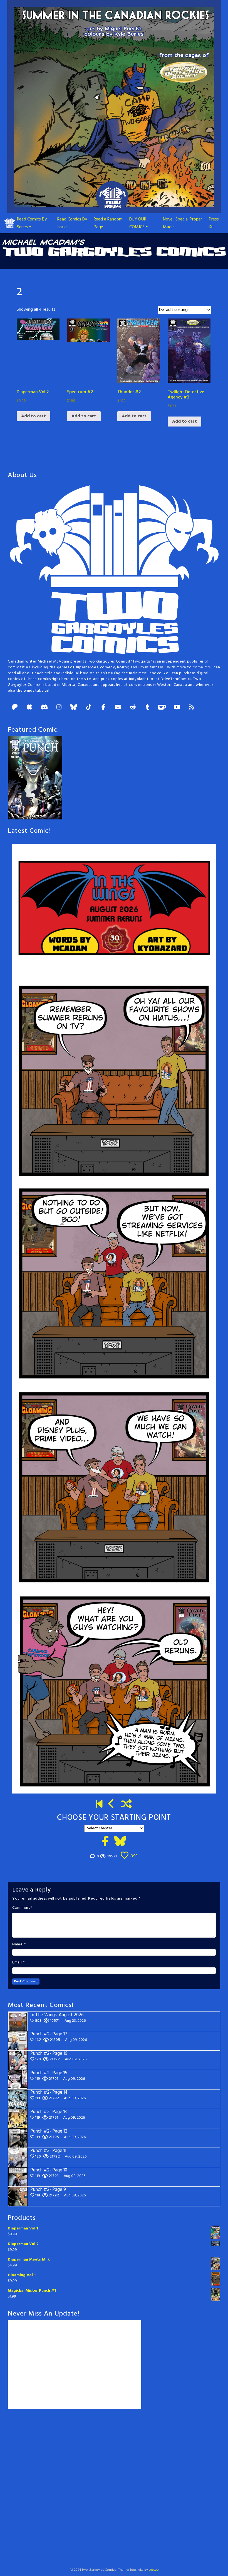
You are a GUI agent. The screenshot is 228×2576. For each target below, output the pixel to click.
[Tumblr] (147, 708)
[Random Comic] (127, 1805)
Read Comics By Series (32, 223)
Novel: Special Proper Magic (183, 223)
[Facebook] (103, 708)
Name (18, 1945)
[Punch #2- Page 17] (111, 1805)
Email (17, 1963)
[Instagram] (59, 708)
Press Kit (214, 223)
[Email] (118, 708)
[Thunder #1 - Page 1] (99, 1805)
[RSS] (192, 708)
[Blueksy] (74, 708)
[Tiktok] (88, 708)
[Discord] (44, 708)
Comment (21, 1908)
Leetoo (154, 2570)
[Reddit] (133, 708)
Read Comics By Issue (72, 223)
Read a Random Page (108, 223)
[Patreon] (15, 708)
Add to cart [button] (34, 416)
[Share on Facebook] (105, 1842)
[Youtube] (177, 708)
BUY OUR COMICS (138, 223)
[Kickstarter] (29, 708)
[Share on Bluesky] (120, 1842)
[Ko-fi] (162, 708)
